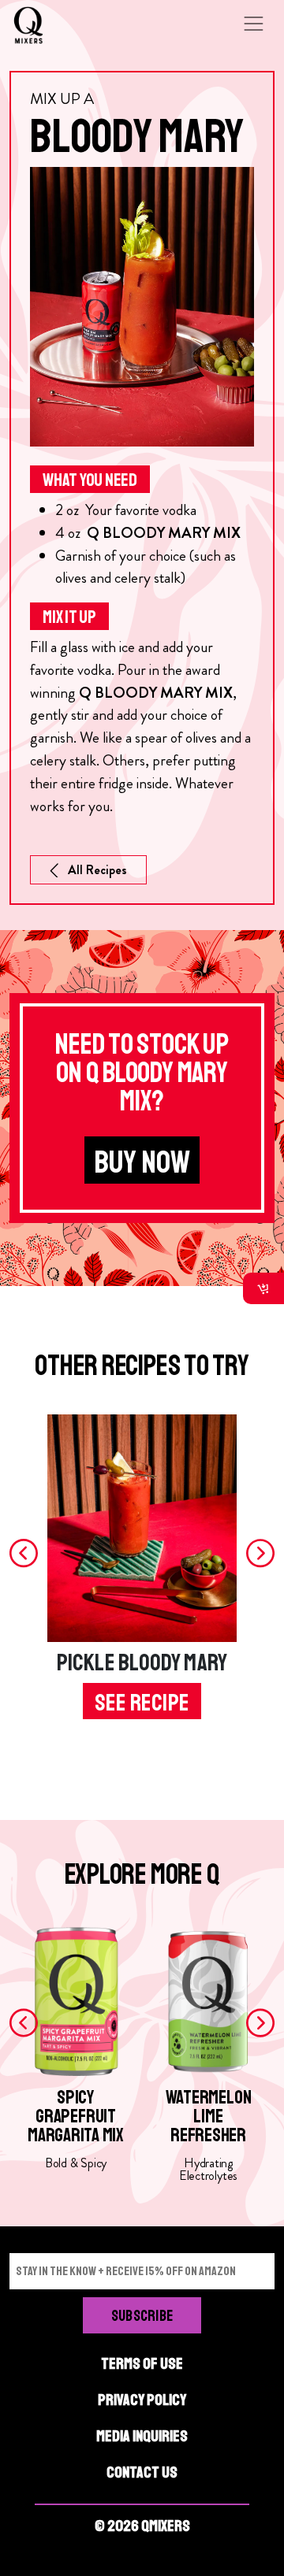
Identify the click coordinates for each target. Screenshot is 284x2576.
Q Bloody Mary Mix (164, 533)
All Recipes (97, 870)
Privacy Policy (142, 2400)
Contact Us (142, 2472)
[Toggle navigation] (253, 24)
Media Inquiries (142, 2436)
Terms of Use (142, 2364)
